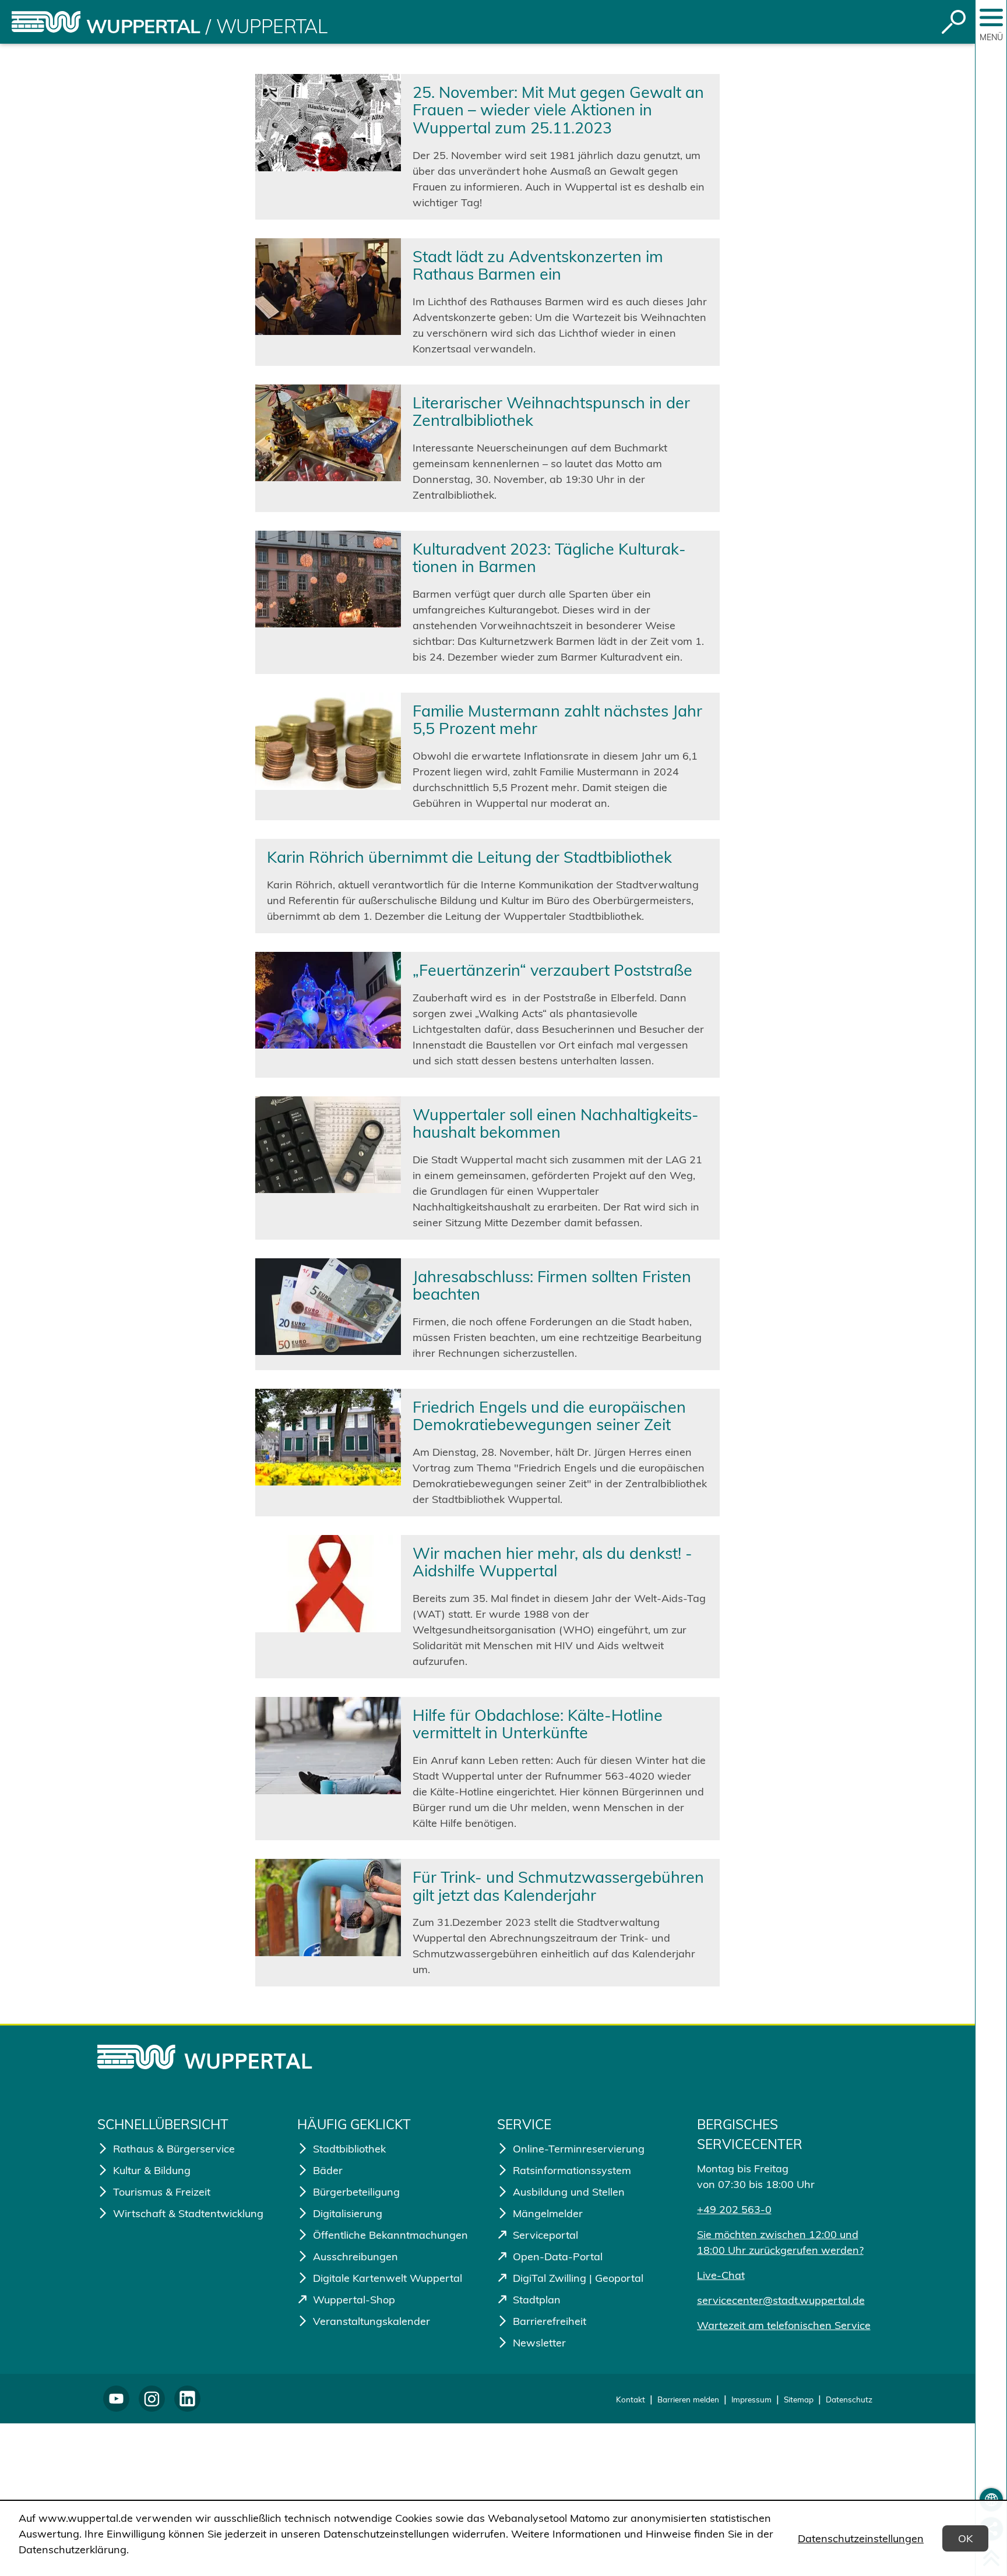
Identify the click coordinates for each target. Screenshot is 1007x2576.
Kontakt (631, 2399)
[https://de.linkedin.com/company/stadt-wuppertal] (187, 2399)
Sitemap (799, 2399)
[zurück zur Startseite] (46, 22)
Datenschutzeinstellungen (861, 2538)
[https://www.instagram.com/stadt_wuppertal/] (152, 2399)
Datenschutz (849, 2399)
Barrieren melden (688, 2399)
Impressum (751, 2399)
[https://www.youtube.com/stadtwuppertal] (116, 2399)
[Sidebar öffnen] (991, 17)
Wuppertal (143, 26)
